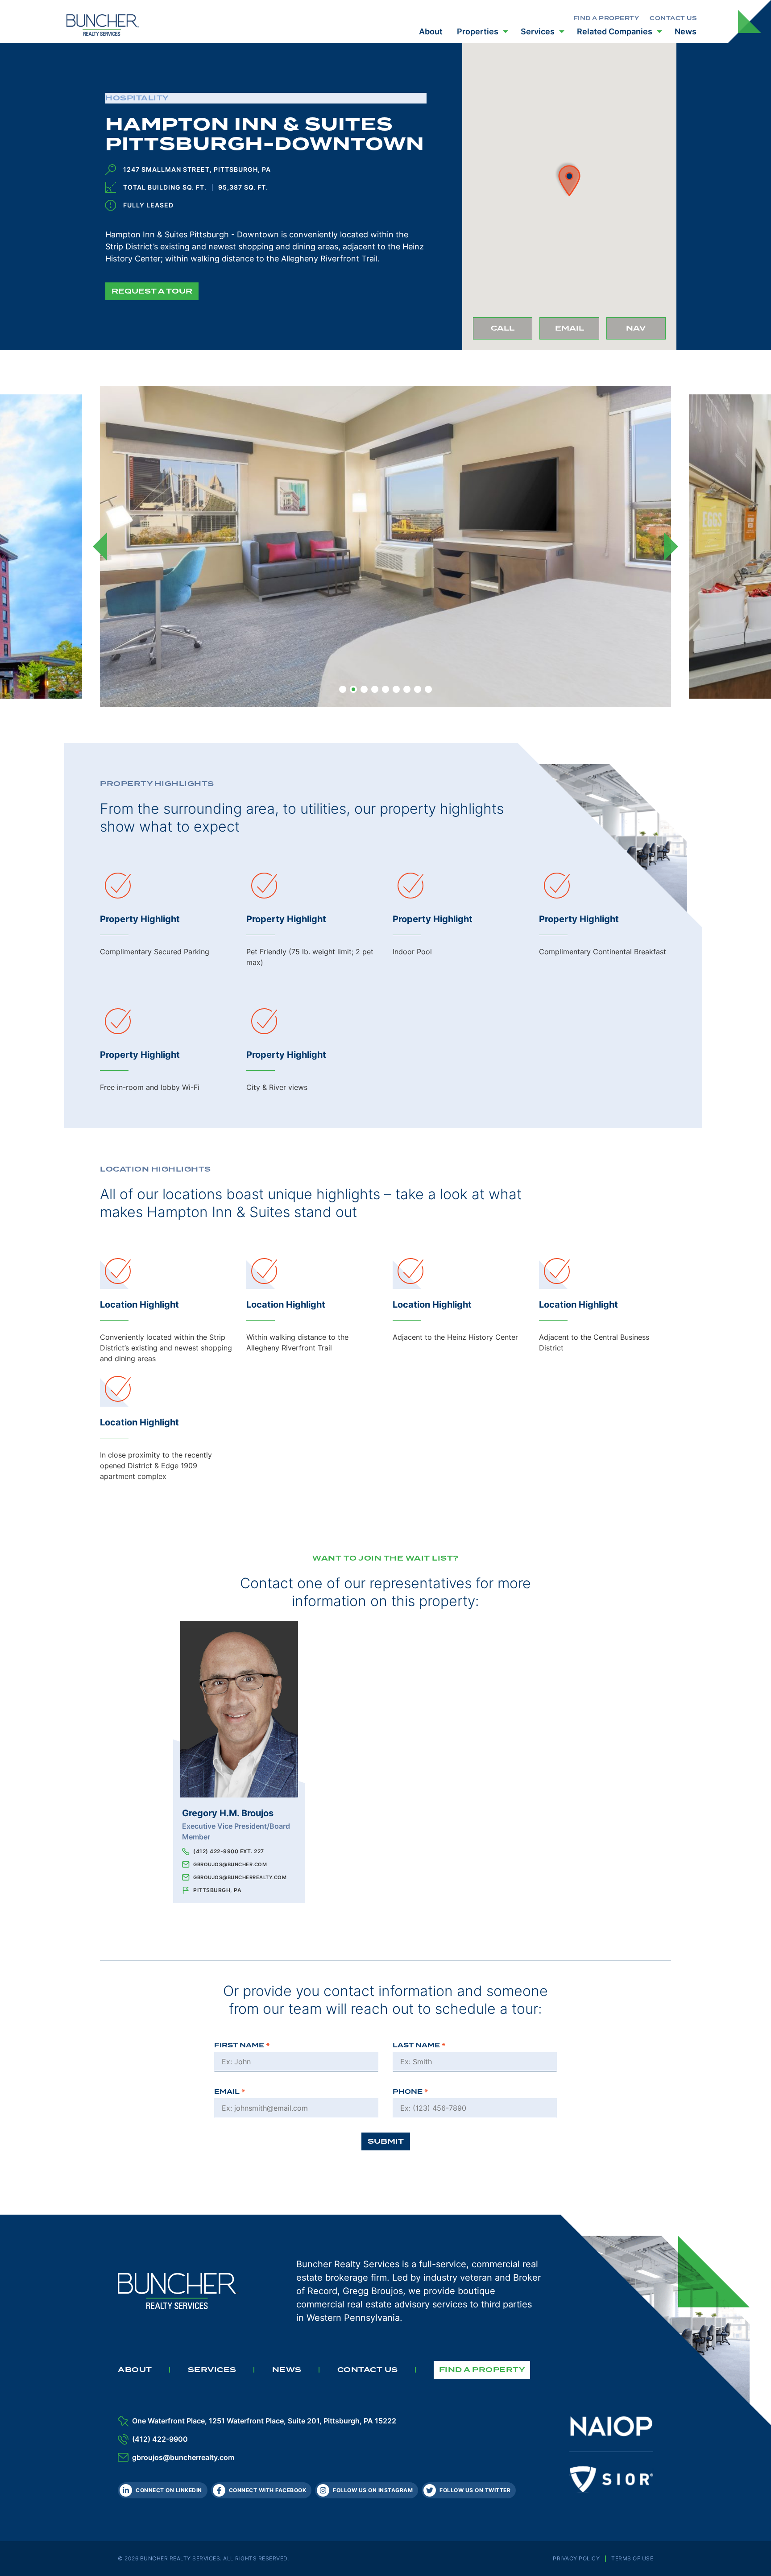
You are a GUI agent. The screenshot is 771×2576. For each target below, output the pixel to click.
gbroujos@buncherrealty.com (240, 1877)
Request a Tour (152, 291)
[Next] (671, 547)
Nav (646, 331)
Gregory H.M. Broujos (228, 1813)
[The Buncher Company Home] (103, 24)
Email (577, 331)
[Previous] (100, 547)
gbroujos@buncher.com (230, 1864)
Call (512, 331)
